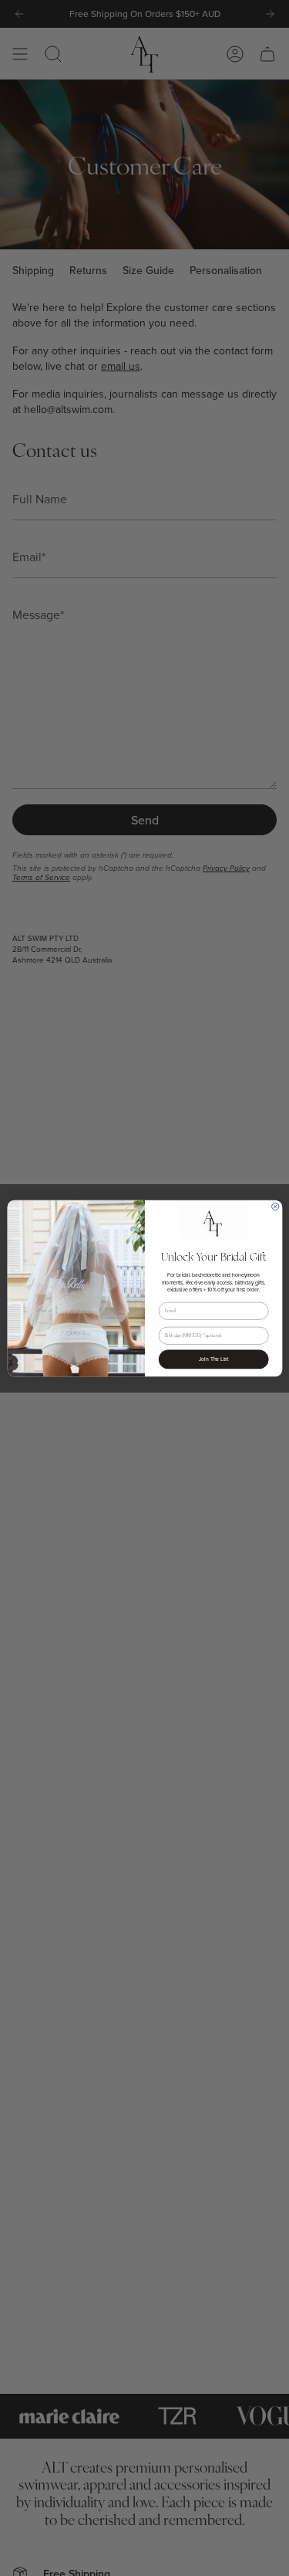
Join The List (213, 1359)
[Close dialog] (275, 1206)
